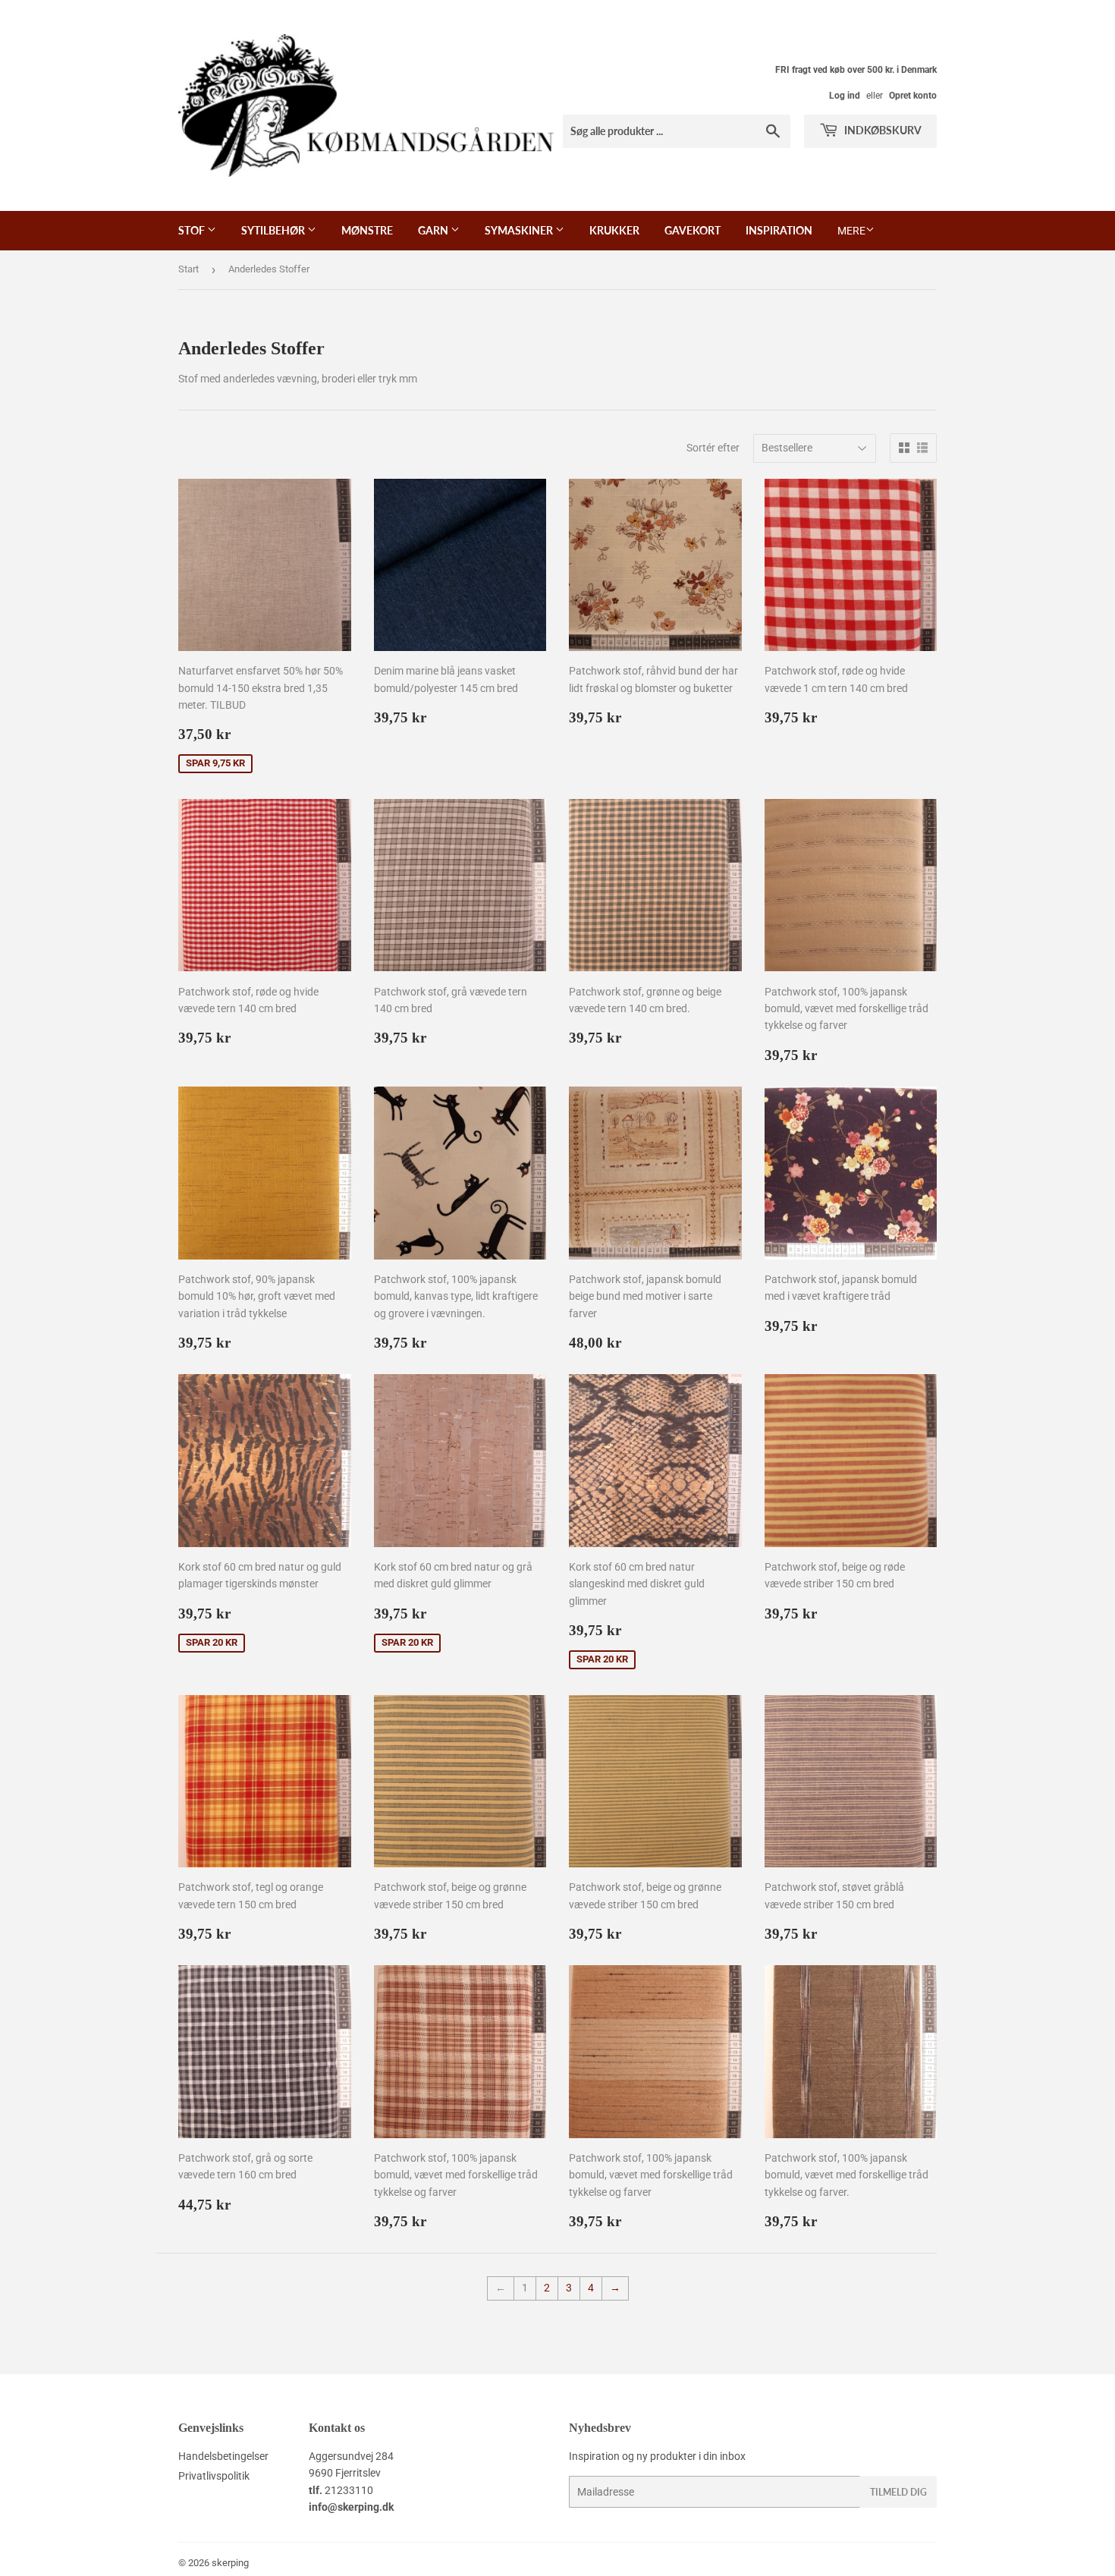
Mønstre (367, 230)
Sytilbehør (274, 230)
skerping (230, 2563)
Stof (193, 230)
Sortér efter (713, 448)
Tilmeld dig (898, 2492)
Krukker (614, 230)
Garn (434, 230)
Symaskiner (520, 230)
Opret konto (913, 96)
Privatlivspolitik (214, 2476)
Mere (851, 231)
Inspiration (779, 230)
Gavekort (693, 230)
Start (188, 269)
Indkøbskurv (882, 130)
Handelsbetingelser (223, 2456)
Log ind (845, 96)
